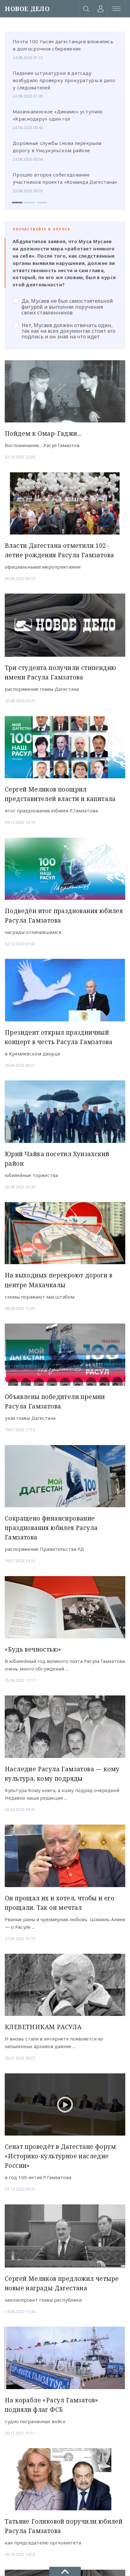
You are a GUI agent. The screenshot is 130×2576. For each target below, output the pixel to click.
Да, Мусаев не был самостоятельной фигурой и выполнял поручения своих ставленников (67, 307)
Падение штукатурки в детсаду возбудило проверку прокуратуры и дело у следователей (64, 80)
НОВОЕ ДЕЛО (27, 9)
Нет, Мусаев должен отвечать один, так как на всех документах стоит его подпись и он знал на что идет (68, 331)
